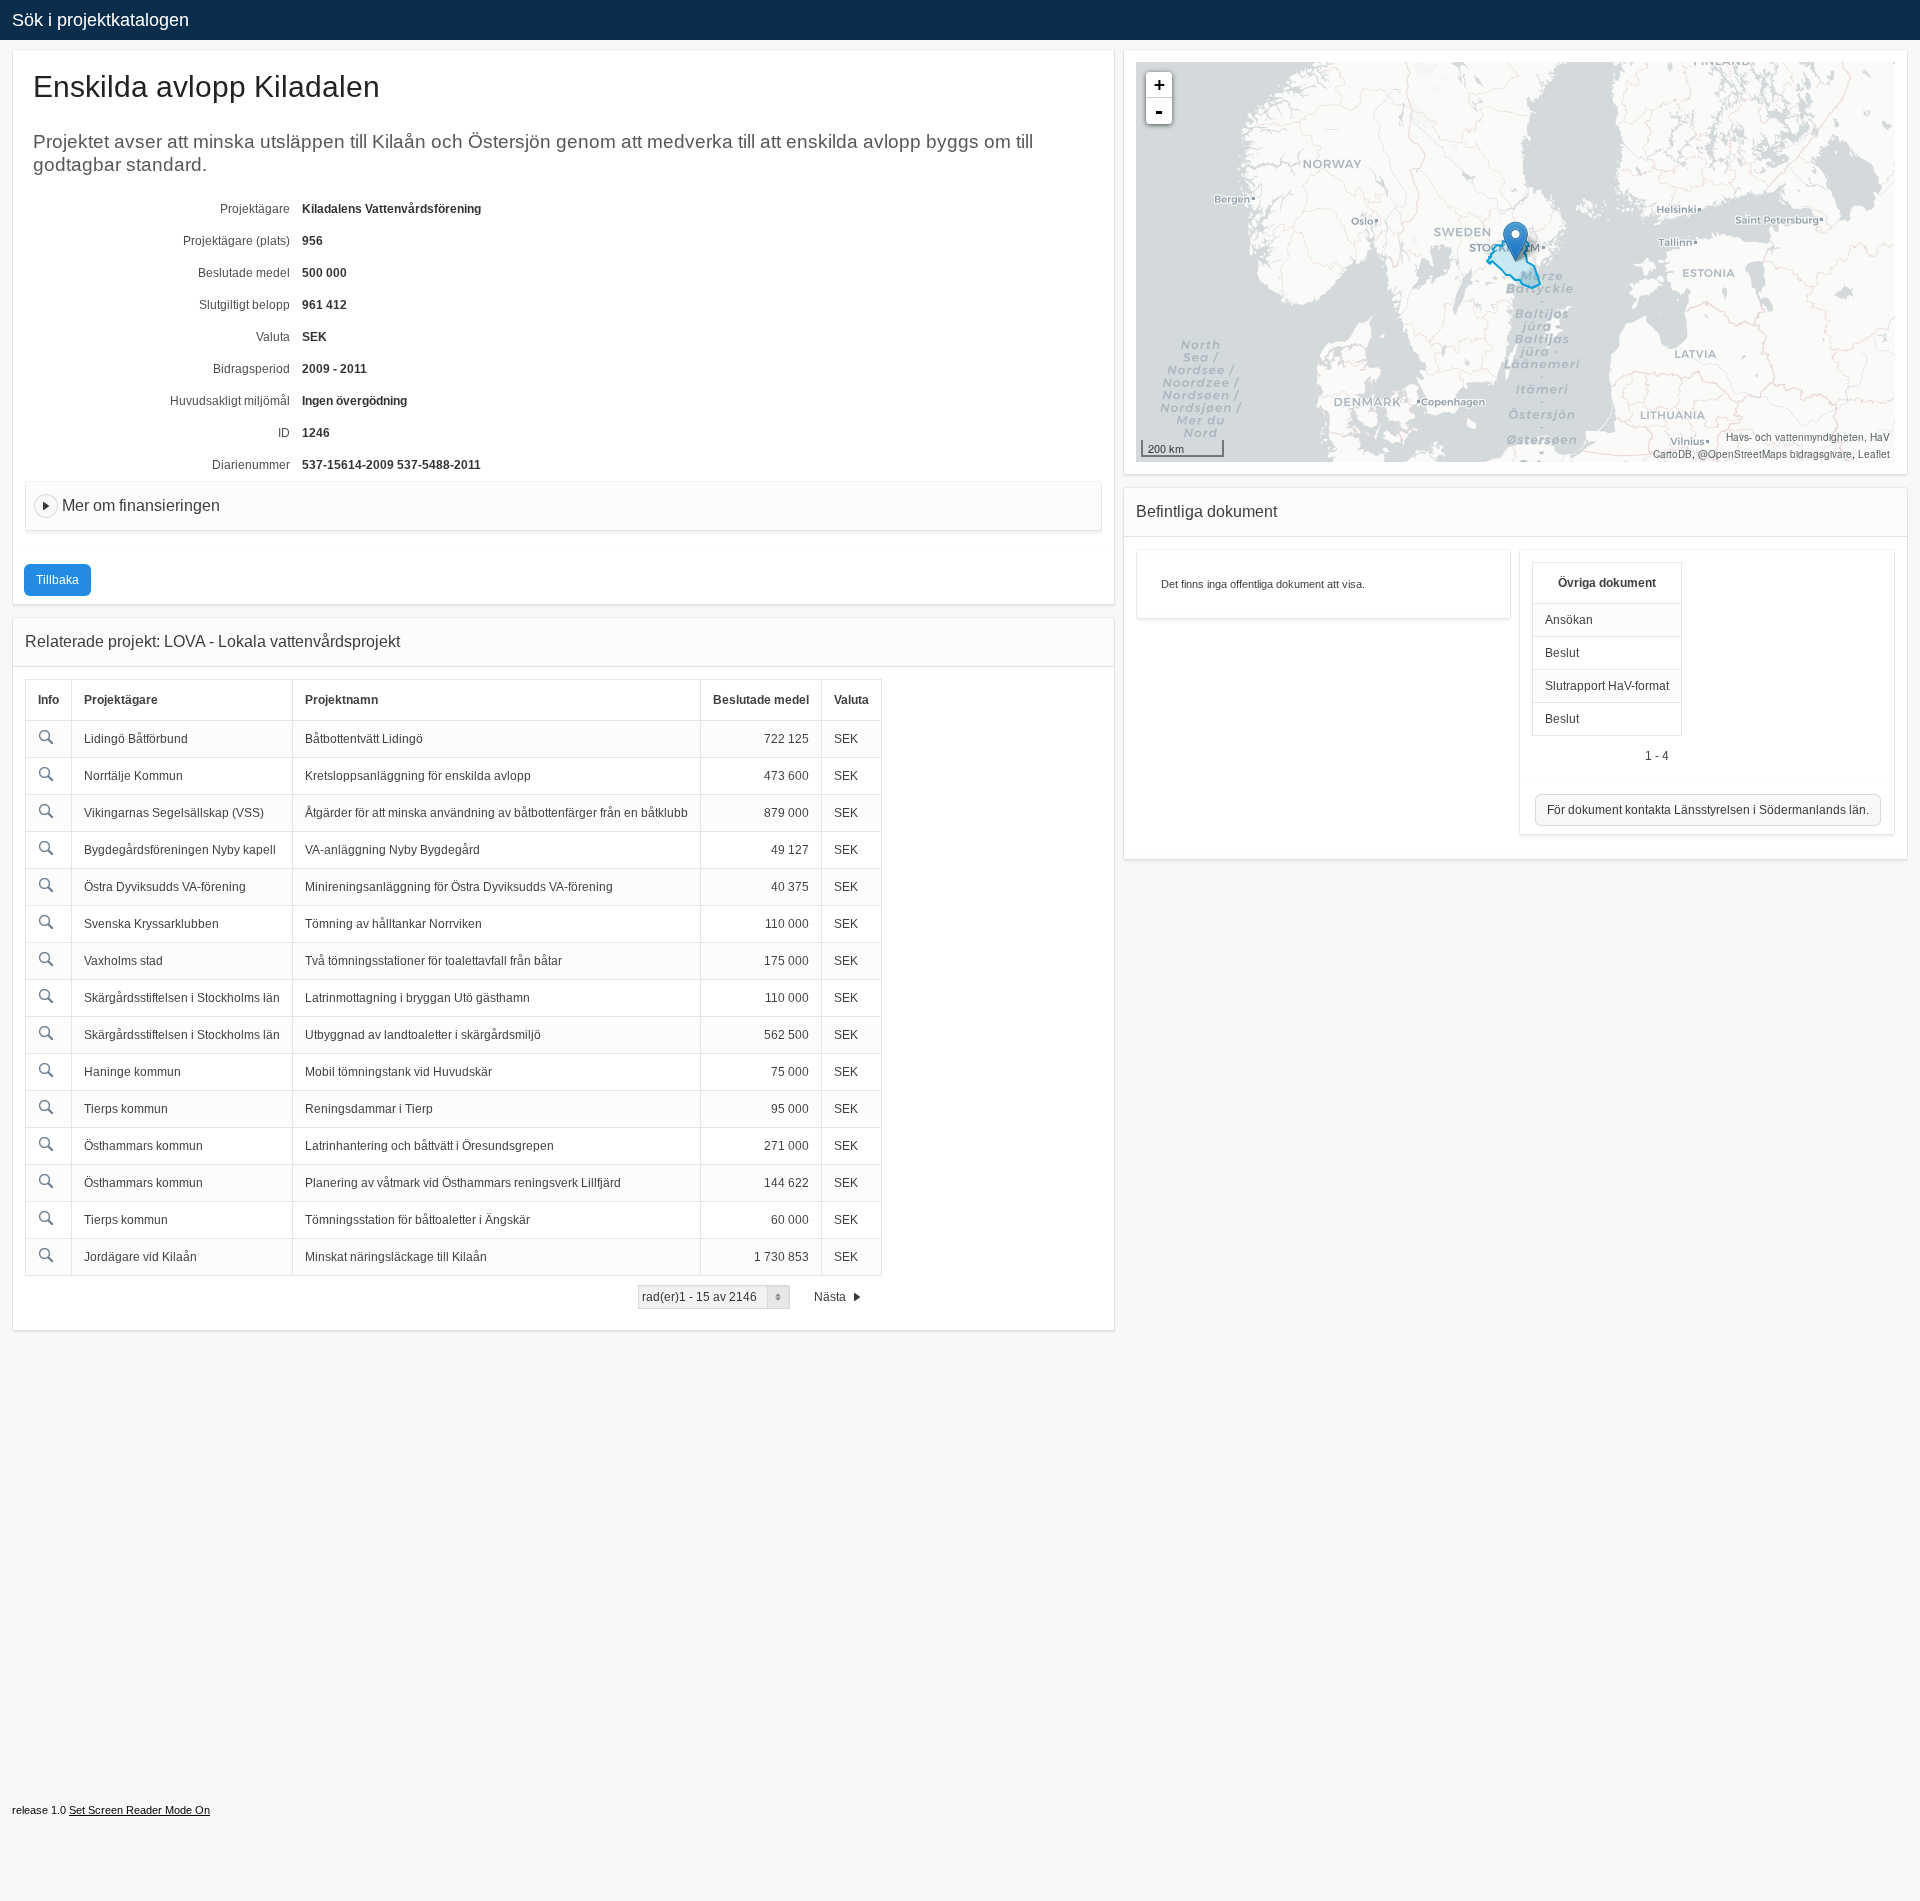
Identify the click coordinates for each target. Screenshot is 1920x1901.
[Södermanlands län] (1515, 241)
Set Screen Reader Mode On (139, 1810)
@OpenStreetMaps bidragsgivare (1775, 454)
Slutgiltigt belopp (244, 305)
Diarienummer (251, 465)
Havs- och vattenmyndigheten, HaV (1808, 437)
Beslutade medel (244, 273)
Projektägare (255, 209)
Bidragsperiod (251, 369)
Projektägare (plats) (236, 241)
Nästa (831, 1297)
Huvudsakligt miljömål (230, 401)
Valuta (273, 337)
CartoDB (1672, 454)
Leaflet (1874, 454)
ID (284, 433)
